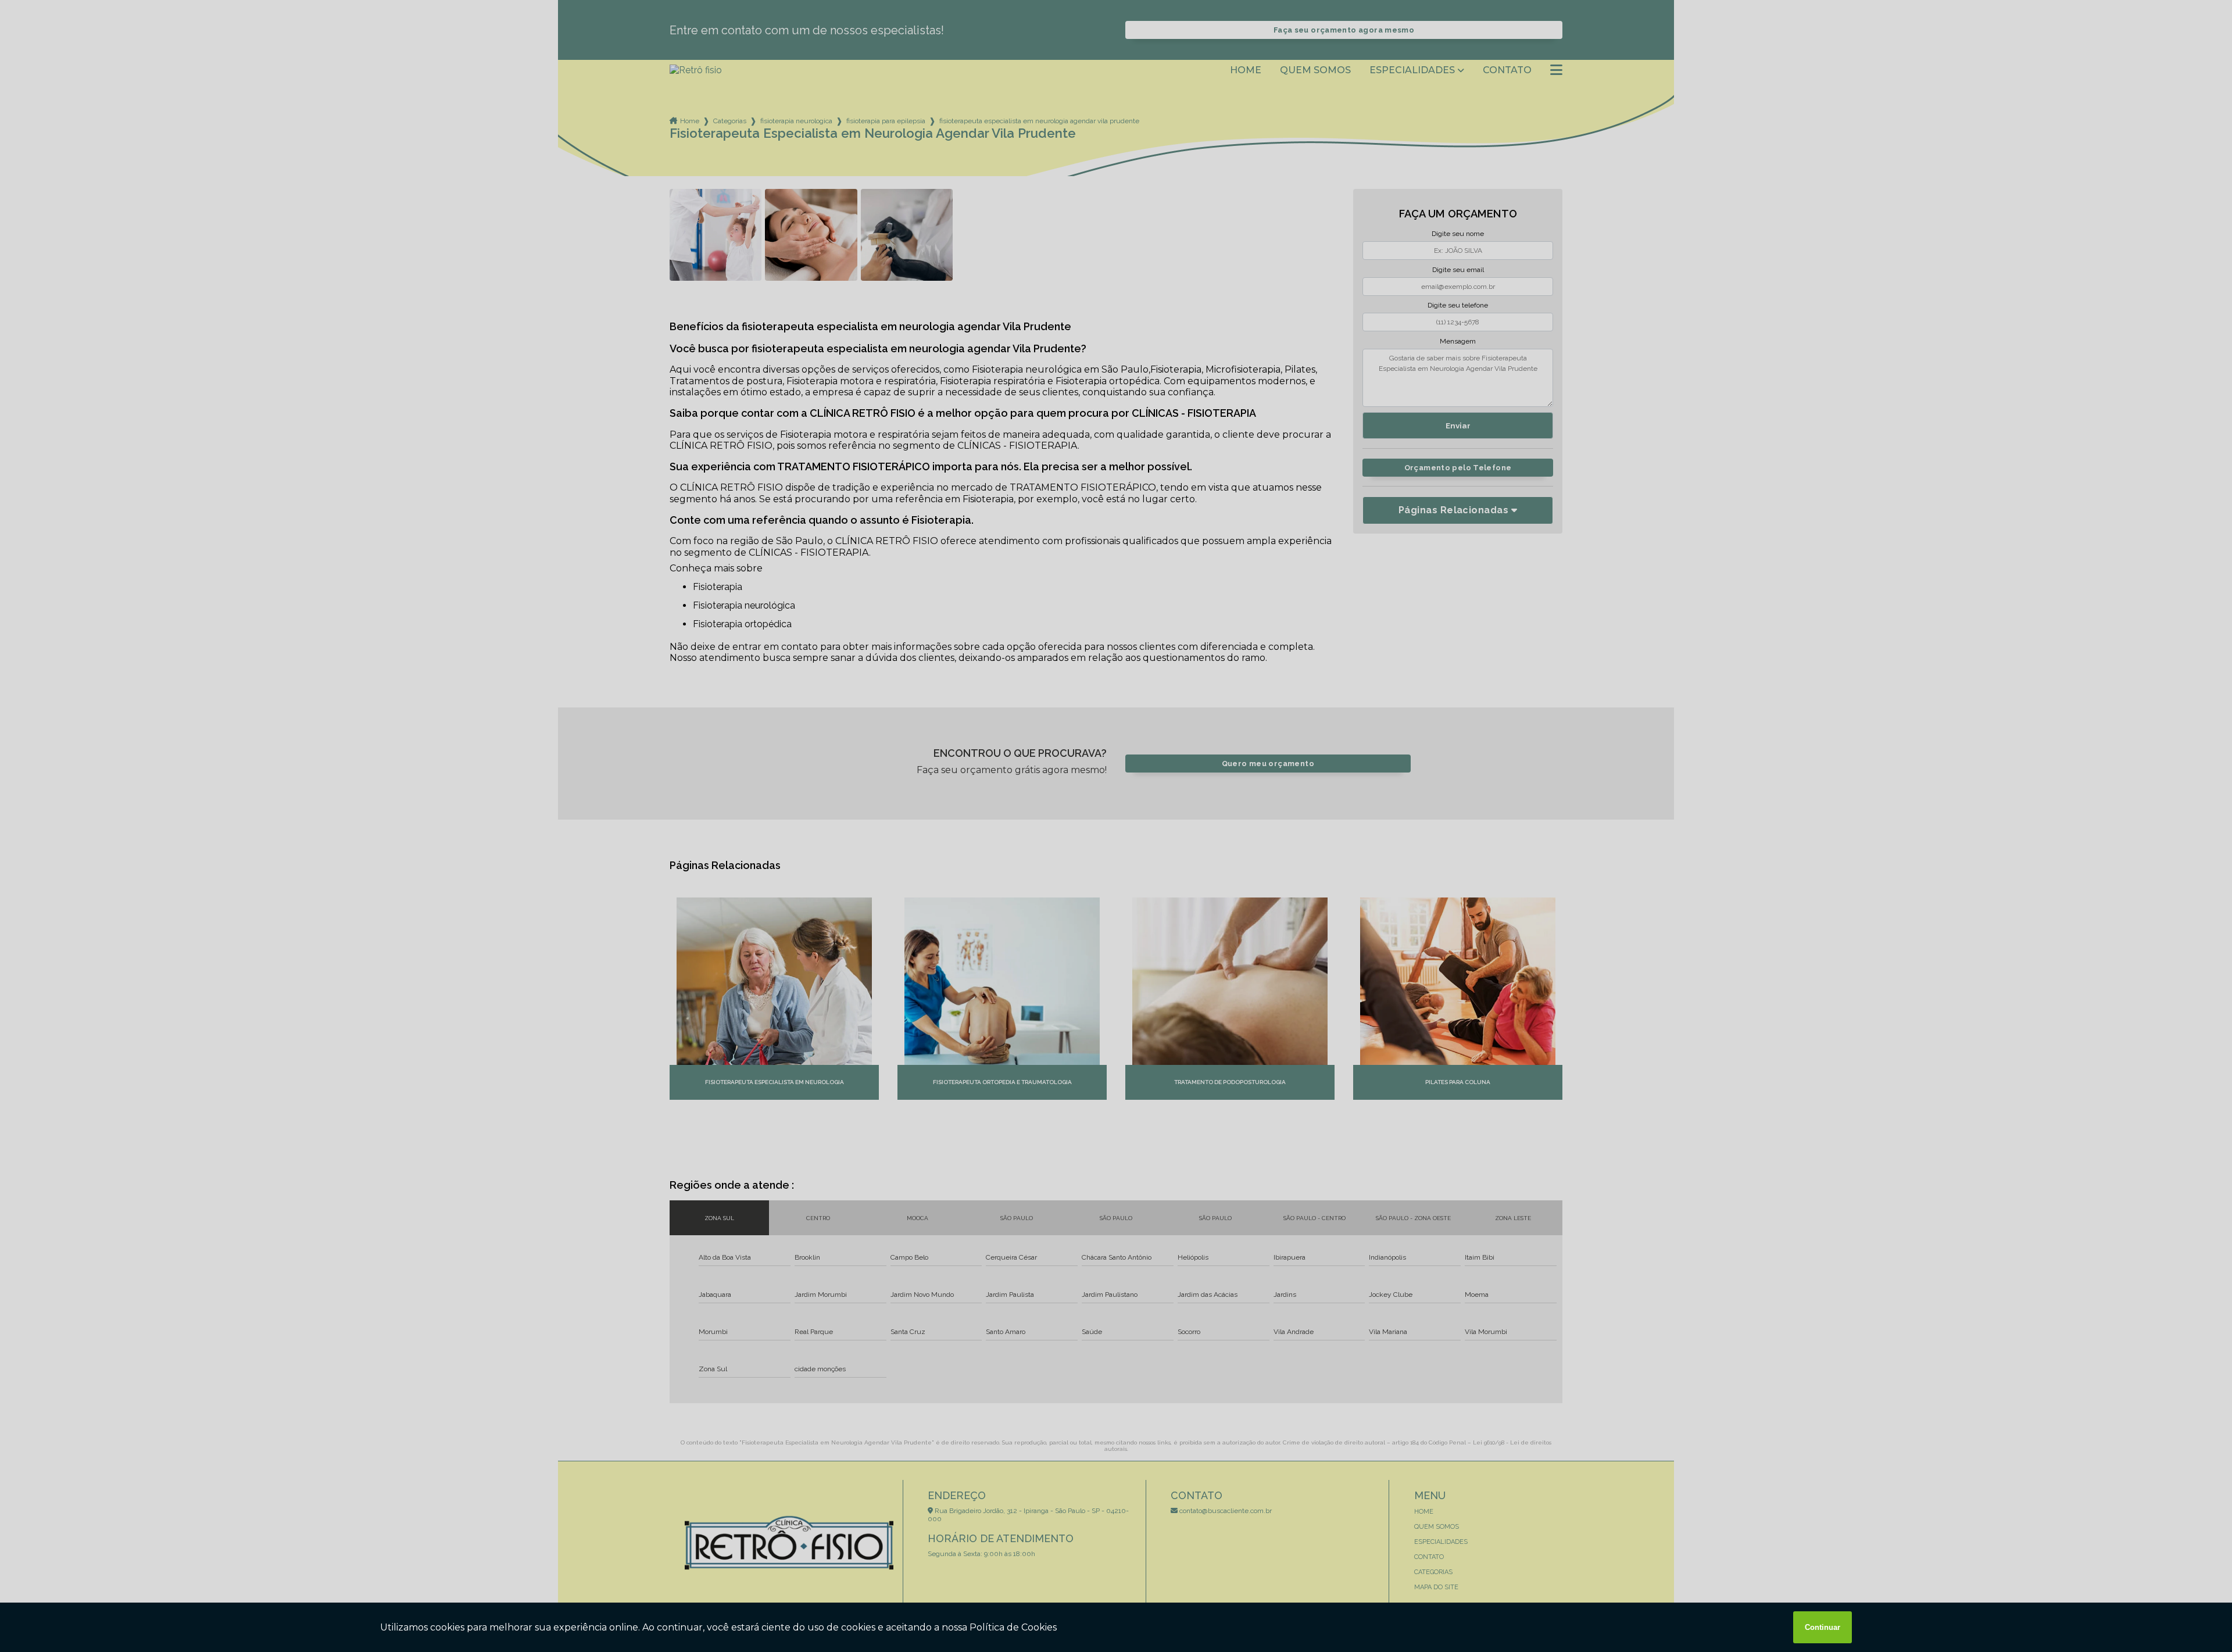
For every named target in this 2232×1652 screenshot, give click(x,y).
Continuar (1823, 1627)
